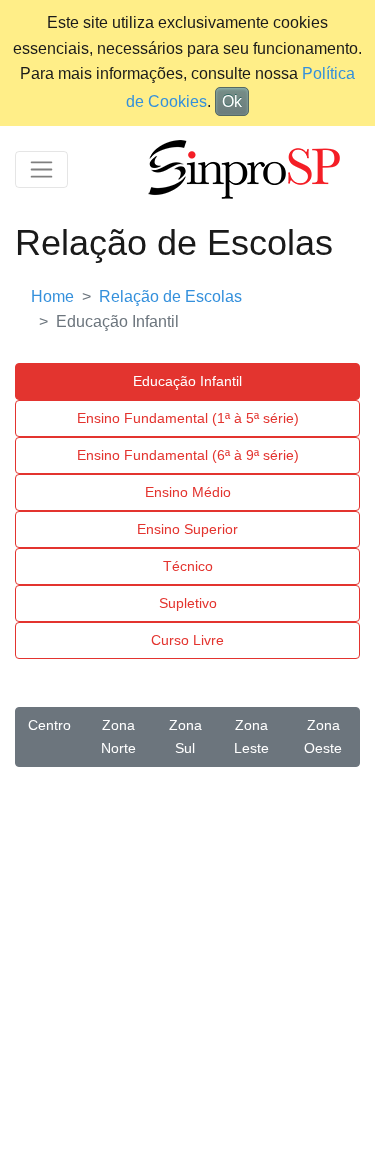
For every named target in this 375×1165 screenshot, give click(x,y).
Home (52, 296)
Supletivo (188, 603)
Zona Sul (185, 736)
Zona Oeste (323, 736)
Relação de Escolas (170, 296)
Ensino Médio (188, 492)
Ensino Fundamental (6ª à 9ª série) (188, 455)
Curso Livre (187, 640)
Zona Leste (251, 736)
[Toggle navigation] (41, 169)
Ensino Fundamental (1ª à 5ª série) (188, 418)
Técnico (188, 566)
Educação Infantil (187, 381)
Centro (49, 725)
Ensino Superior (187, 529)
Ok (232, 101)
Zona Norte (118, 736)
